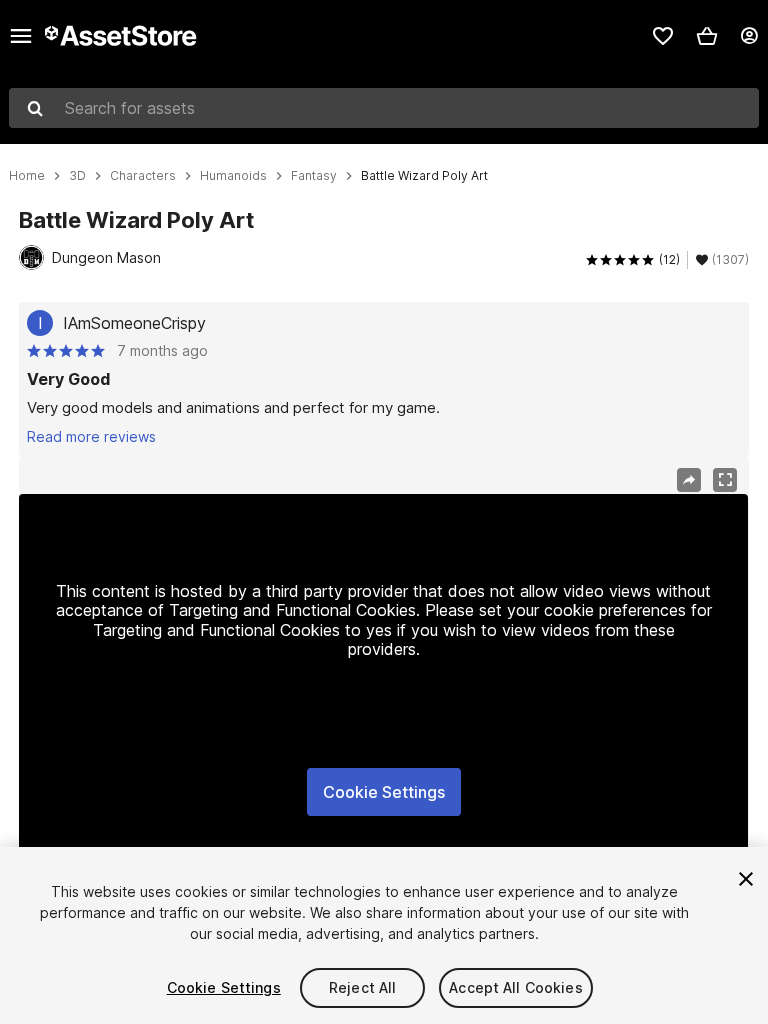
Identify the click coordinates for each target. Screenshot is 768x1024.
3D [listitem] (77, 176)
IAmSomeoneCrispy (134, 323)
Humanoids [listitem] (233, 176)
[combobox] (384, 108)
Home (27, 176)
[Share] (689, 480)
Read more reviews (91, 436)
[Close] (746, 879)
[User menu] (749, 36)
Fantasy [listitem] (314, 176)
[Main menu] (21, 36)
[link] (663, 36)
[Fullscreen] (725, 480)
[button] (707, 36)
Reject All (362, 987)
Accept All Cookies (516, 987)
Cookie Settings (384, 792)
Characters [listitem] (143, 176)
